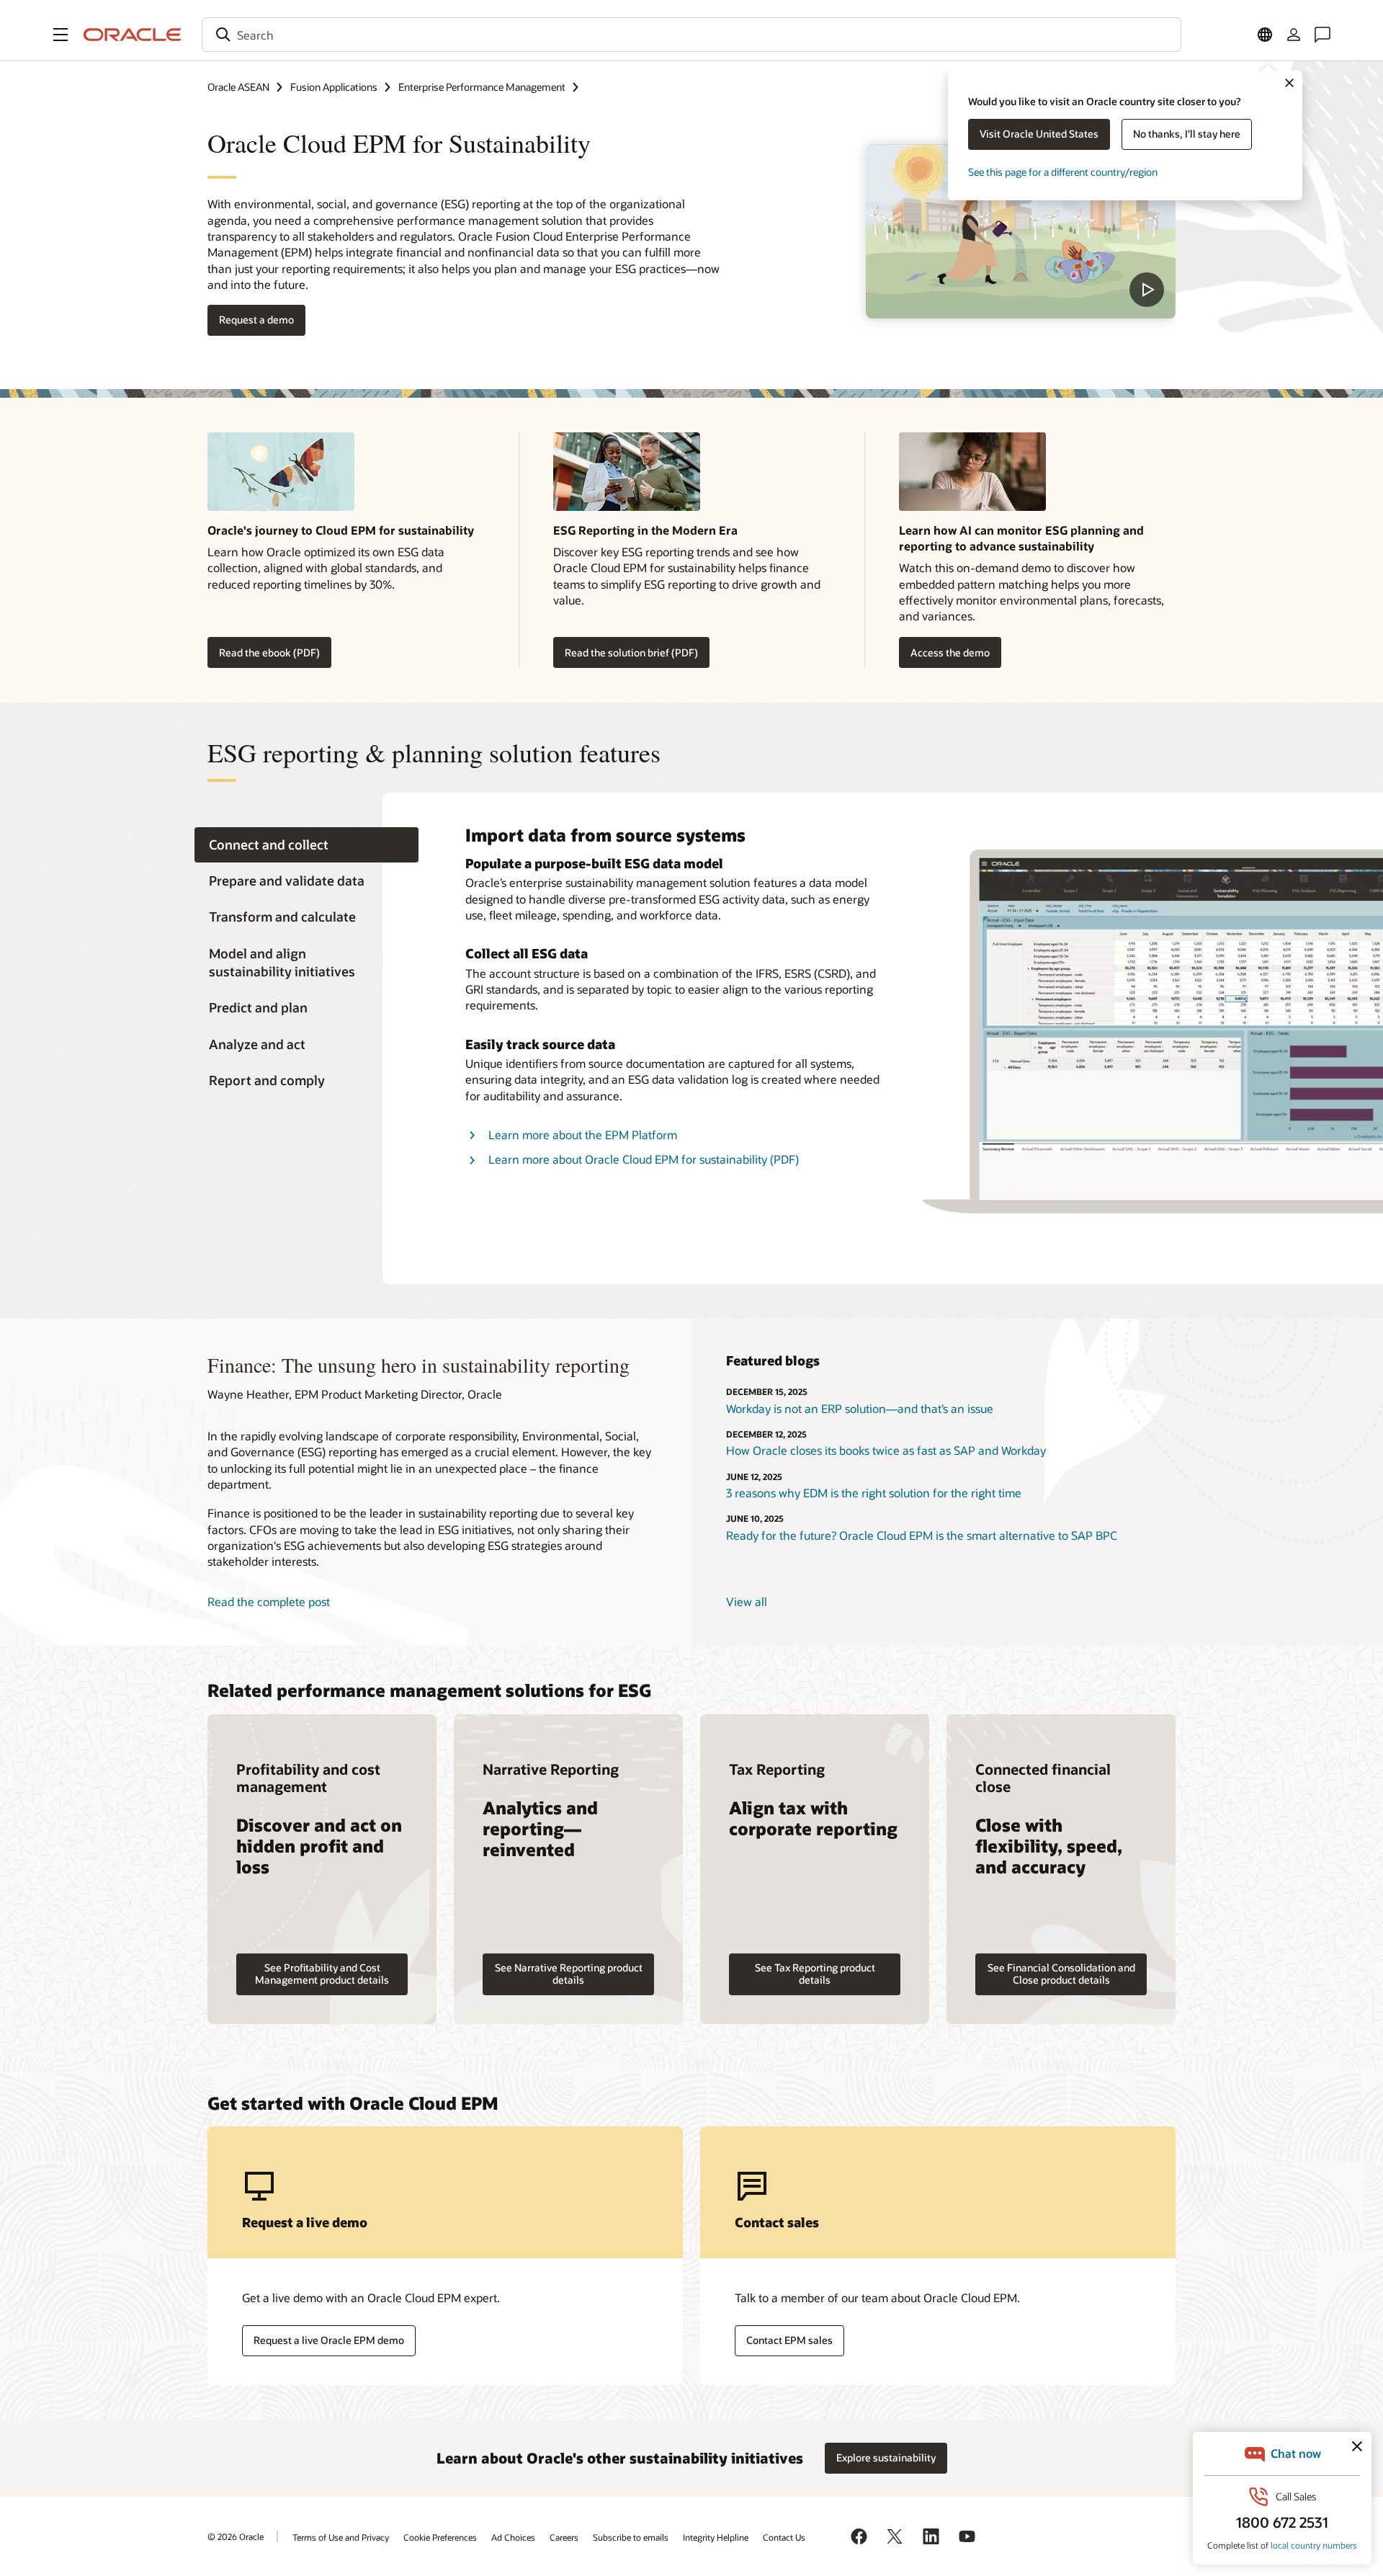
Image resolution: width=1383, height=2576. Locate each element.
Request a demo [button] (256, 320)
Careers (564, 2537)
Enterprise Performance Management (482, 87)
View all (747, 1601)
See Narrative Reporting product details (569, 1974)
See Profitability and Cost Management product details (322, 1974)
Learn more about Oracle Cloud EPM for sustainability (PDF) (644, 1159)
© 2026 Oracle (236, 2536)
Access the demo (950, 652)
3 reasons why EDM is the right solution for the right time (874, 1493)
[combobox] (691, 35)
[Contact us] (1322, 35)
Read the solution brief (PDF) (631, 652)
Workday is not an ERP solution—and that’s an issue (860, 1408)
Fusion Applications (334, 87)
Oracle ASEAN (238, 87)
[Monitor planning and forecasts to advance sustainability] (1037, 477)
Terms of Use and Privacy (341, 2537)
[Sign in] (1294, 35)
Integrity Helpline (716, 2537)
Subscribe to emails (631, 2537)
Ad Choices (513, 2537)
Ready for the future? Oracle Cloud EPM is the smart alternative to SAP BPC (922, 1535)
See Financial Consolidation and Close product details (1061, 1974)
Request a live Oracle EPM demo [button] (329, 2340)
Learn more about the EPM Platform (583, 1135)
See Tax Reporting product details (815, 1974)
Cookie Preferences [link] (440, 2537)
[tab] (306, 845)
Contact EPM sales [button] (789, 2340)
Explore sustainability (886, 2457)
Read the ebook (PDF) (269, 652)
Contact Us (784, 2537)
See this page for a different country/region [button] (1063, 172)
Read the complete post (269, 1601)
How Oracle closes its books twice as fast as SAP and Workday (886, 1450)
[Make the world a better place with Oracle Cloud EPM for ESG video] (1021, 231)
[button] (61, 35)
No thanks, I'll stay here (1187, 134)
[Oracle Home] (133, 35)
